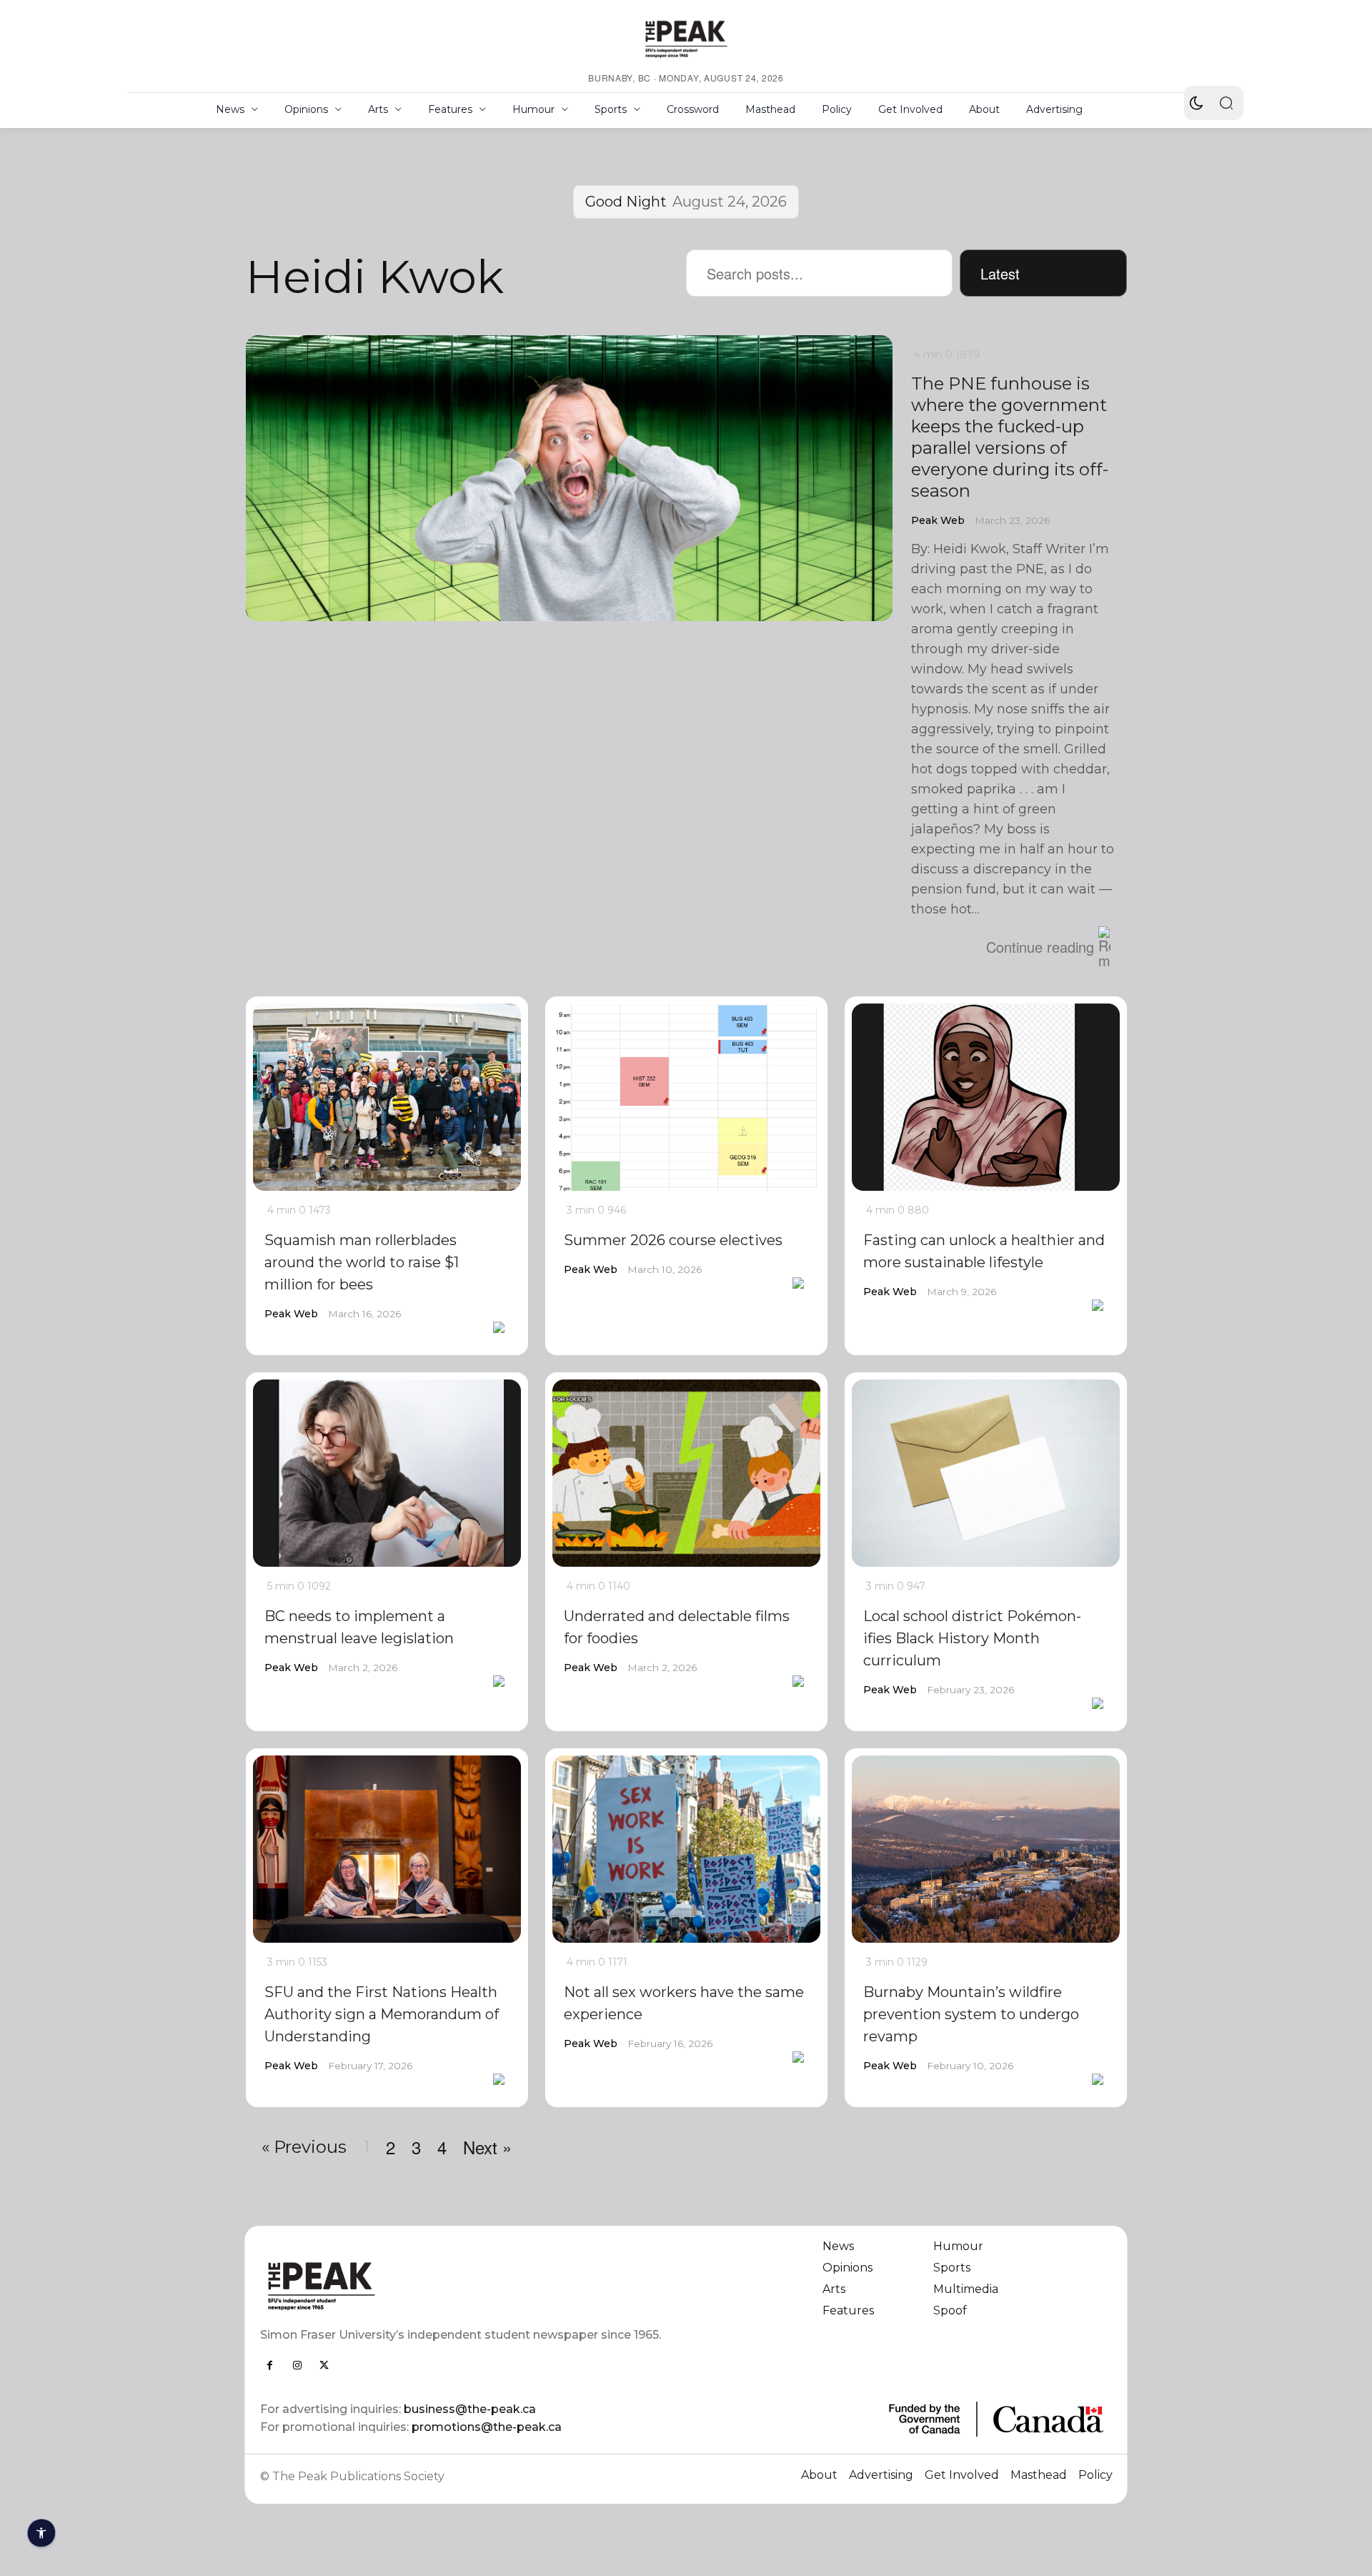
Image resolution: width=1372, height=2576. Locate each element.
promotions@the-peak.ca (487, 2427)
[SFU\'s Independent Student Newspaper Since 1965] (465, 2285)
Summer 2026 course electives (673, 1240)
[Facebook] (270, 2365)
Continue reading (1040, 947)
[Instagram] (297, 2365)
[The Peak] (686, 39)
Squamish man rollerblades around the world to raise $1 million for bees (362, 1262)
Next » (487, 2147)
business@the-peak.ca (470, 2409)
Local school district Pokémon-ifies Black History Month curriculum (972, 1638)
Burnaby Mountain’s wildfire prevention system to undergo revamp (971, 2014)
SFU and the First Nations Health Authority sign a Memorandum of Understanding (382, 2014)
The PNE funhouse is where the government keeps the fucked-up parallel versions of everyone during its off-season (1010, 437)
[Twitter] (324, 2365)
